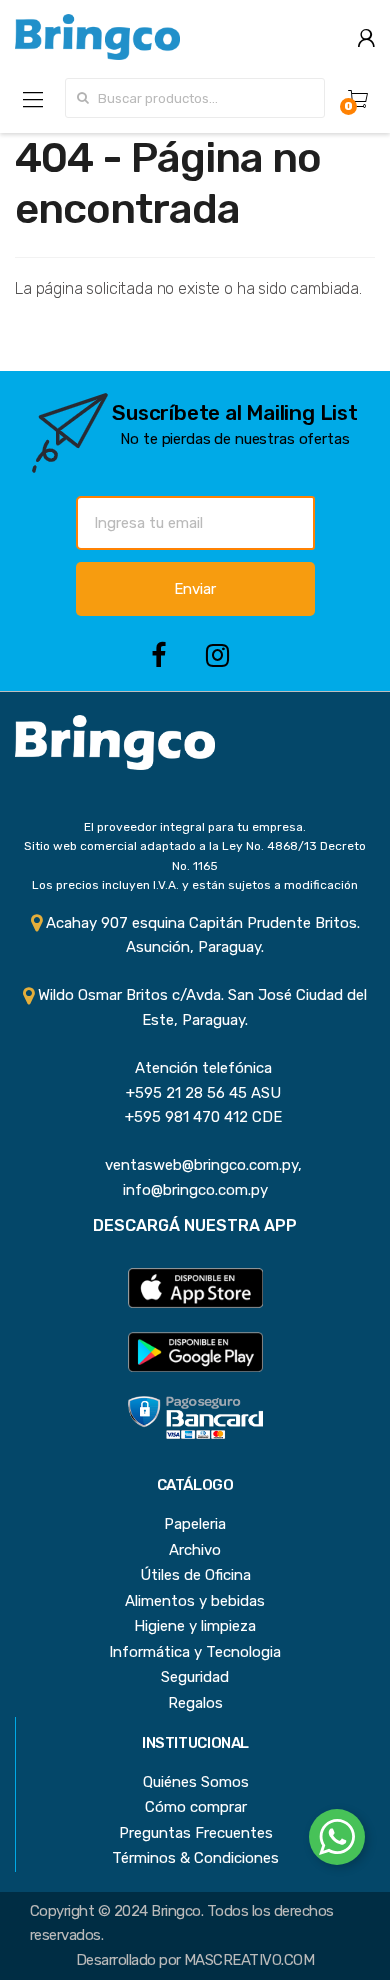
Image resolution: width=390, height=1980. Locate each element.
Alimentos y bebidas (195, 1601)
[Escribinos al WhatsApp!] (337, 1841)
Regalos (195, 1703)
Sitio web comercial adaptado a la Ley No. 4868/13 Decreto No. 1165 (195, 855)
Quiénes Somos (196, 1782)
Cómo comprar (196, 1807)
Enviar (195, 589)
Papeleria (195, 1524)
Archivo (195, 1550)
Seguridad (195, 1677)
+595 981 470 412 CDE (195, 1117)
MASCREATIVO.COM (249, 1960)
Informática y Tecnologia (195, 1652)
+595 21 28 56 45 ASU (195, 1093)
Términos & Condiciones (195, 1858)
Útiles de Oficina (195, 1575)
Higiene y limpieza (195, 1626)
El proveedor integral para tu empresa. (195, 827)
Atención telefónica (195, 1068)
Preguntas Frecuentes (196, 1833)
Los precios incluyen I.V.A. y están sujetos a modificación (195, 885)
